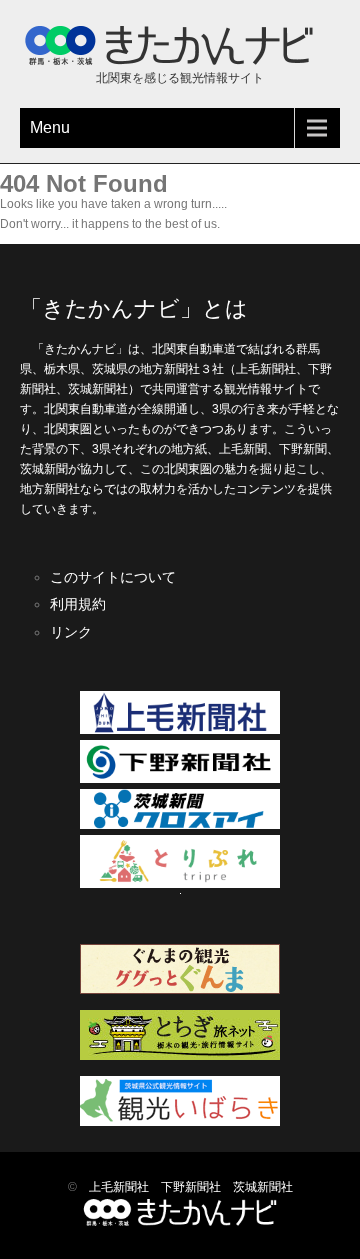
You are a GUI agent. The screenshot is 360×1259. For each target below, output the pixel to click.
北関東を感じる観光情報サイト (180, 78)
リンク (71, 632)
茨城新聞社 (263, 1187)
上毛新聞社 (119, 1187)
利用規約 (78, 604)
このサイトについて (113, 577)
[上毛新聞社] (180, 730)
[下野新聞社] (180, 779)
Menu (50, 127)
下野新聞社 (191, 1187)
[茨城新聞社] (180, 825)
